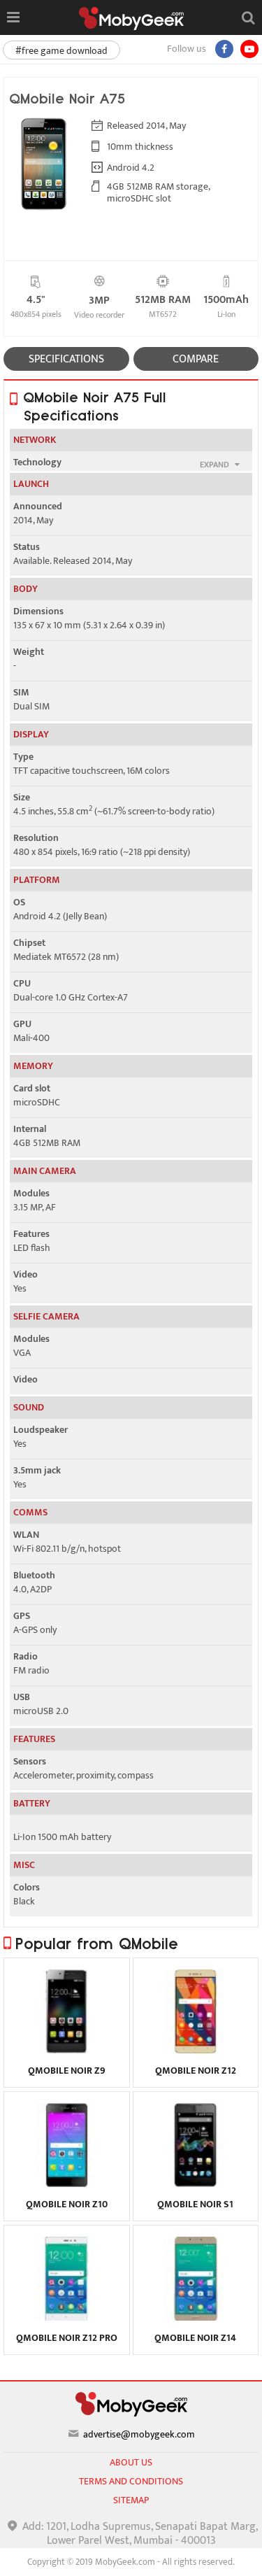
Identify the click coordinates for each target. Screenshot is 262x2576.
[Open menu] (13, 17)
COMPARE (196, 359)
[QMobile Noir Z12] (195, 2050)
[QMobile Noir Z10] (67, 2184)
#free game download (61, 51)
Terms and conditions (131, 2481)
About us (131, 2462)
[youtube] (249, 49)
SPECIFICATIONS (66, 359)
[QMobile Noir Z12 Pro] (67, 2317)
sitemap (131, 2500)
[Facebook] (224, 49)
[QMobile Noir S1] (195, 2184)
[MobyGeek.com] (131, 19)
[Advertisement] (131, 2559)
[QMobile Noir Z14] (195, 2317)
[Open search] (248, 17)
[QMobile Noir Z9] (67, 2050)
